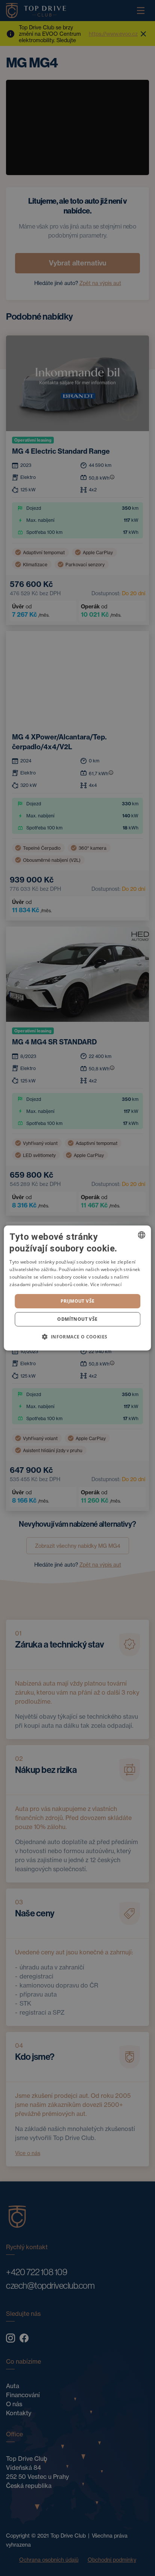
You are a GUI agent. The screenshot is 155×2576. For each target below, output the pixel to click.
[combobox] (142, 1235)
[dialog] (77, 1288)
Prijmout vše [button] (78, 1301)
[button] (77, 1337)
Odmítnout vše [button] (77, 1319)
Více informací (106, 1284)
